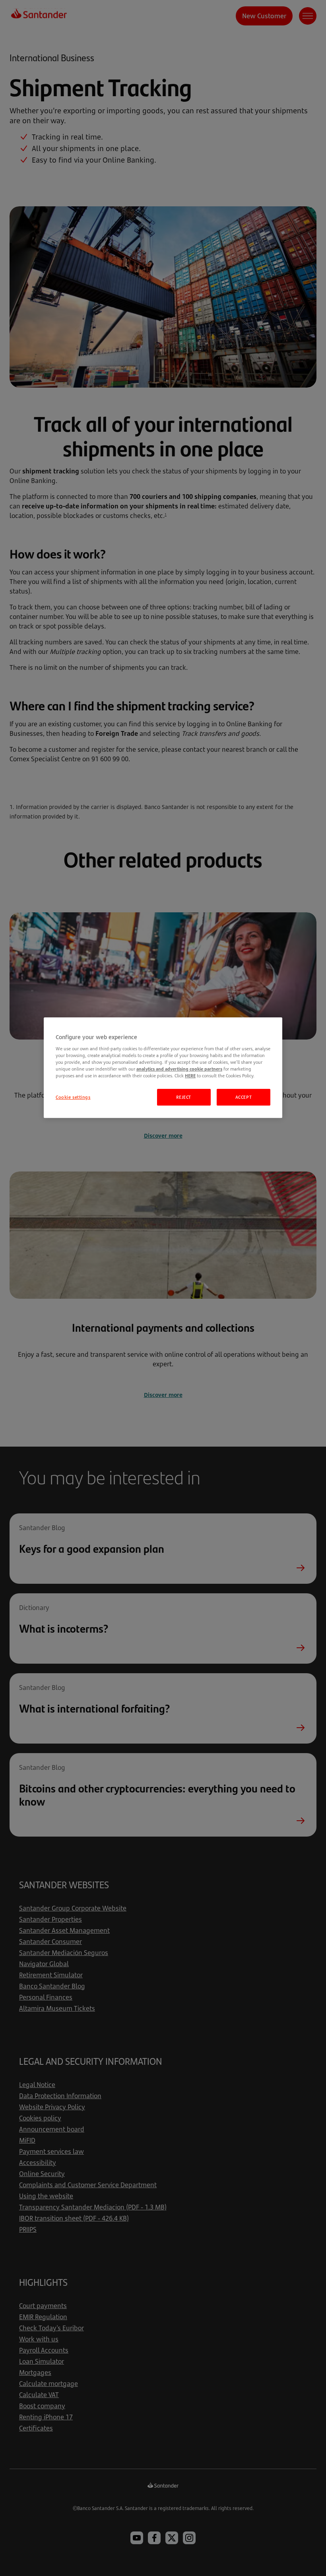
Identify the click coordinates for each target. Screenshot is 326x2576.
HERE (190, 1076)
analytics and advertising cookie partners (179, 1069)
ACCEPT (244, 1097)
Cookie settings (73, 1097)
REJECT (183, 1097)
